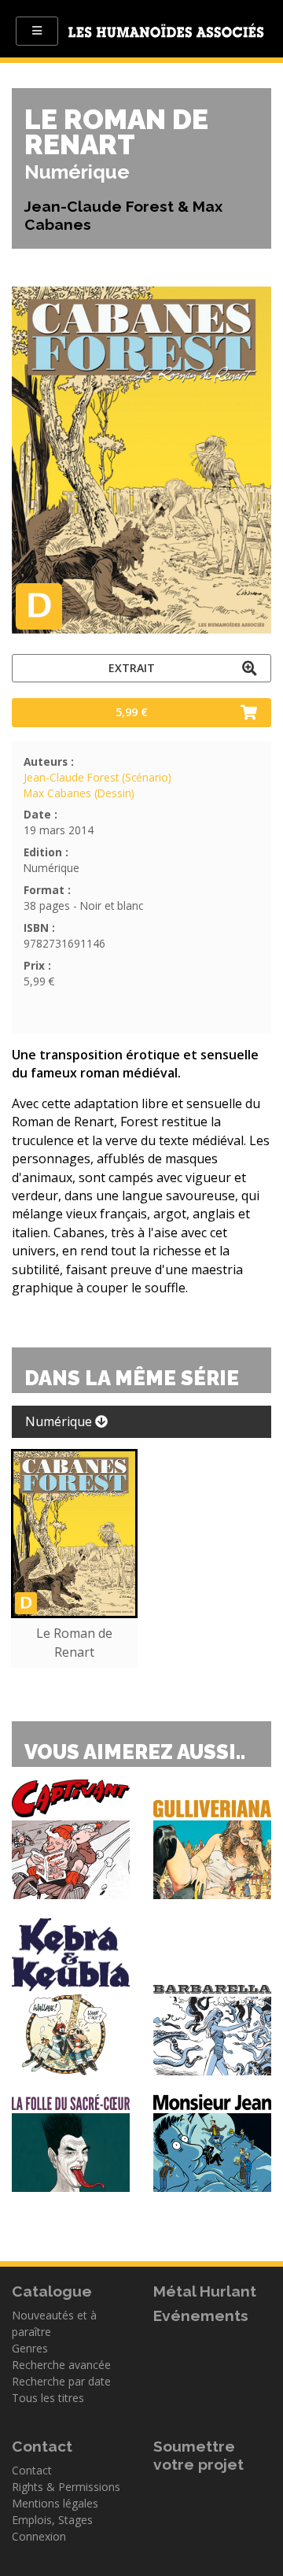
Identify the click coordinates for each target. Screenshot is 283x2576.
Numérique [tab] (60, 1421)
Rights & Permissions (66, 2487)
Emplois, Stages (52, 2520)
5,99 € (132, 712)
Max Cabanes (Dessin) (79, 793)
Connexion (39, 2536)
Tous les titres (48, 2398)
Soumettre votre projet (198, 2455)
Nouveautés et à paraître (54, 2323)
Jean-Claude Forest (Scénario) (97, 777)
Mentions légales (55, 2503)
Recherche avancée (61, 2365)
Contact (32, 2470)
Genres (30, 2348)
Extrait (132, 668)
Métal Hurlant (205, 2291)
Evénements (201, 2315)
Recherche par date (61, 2381)
